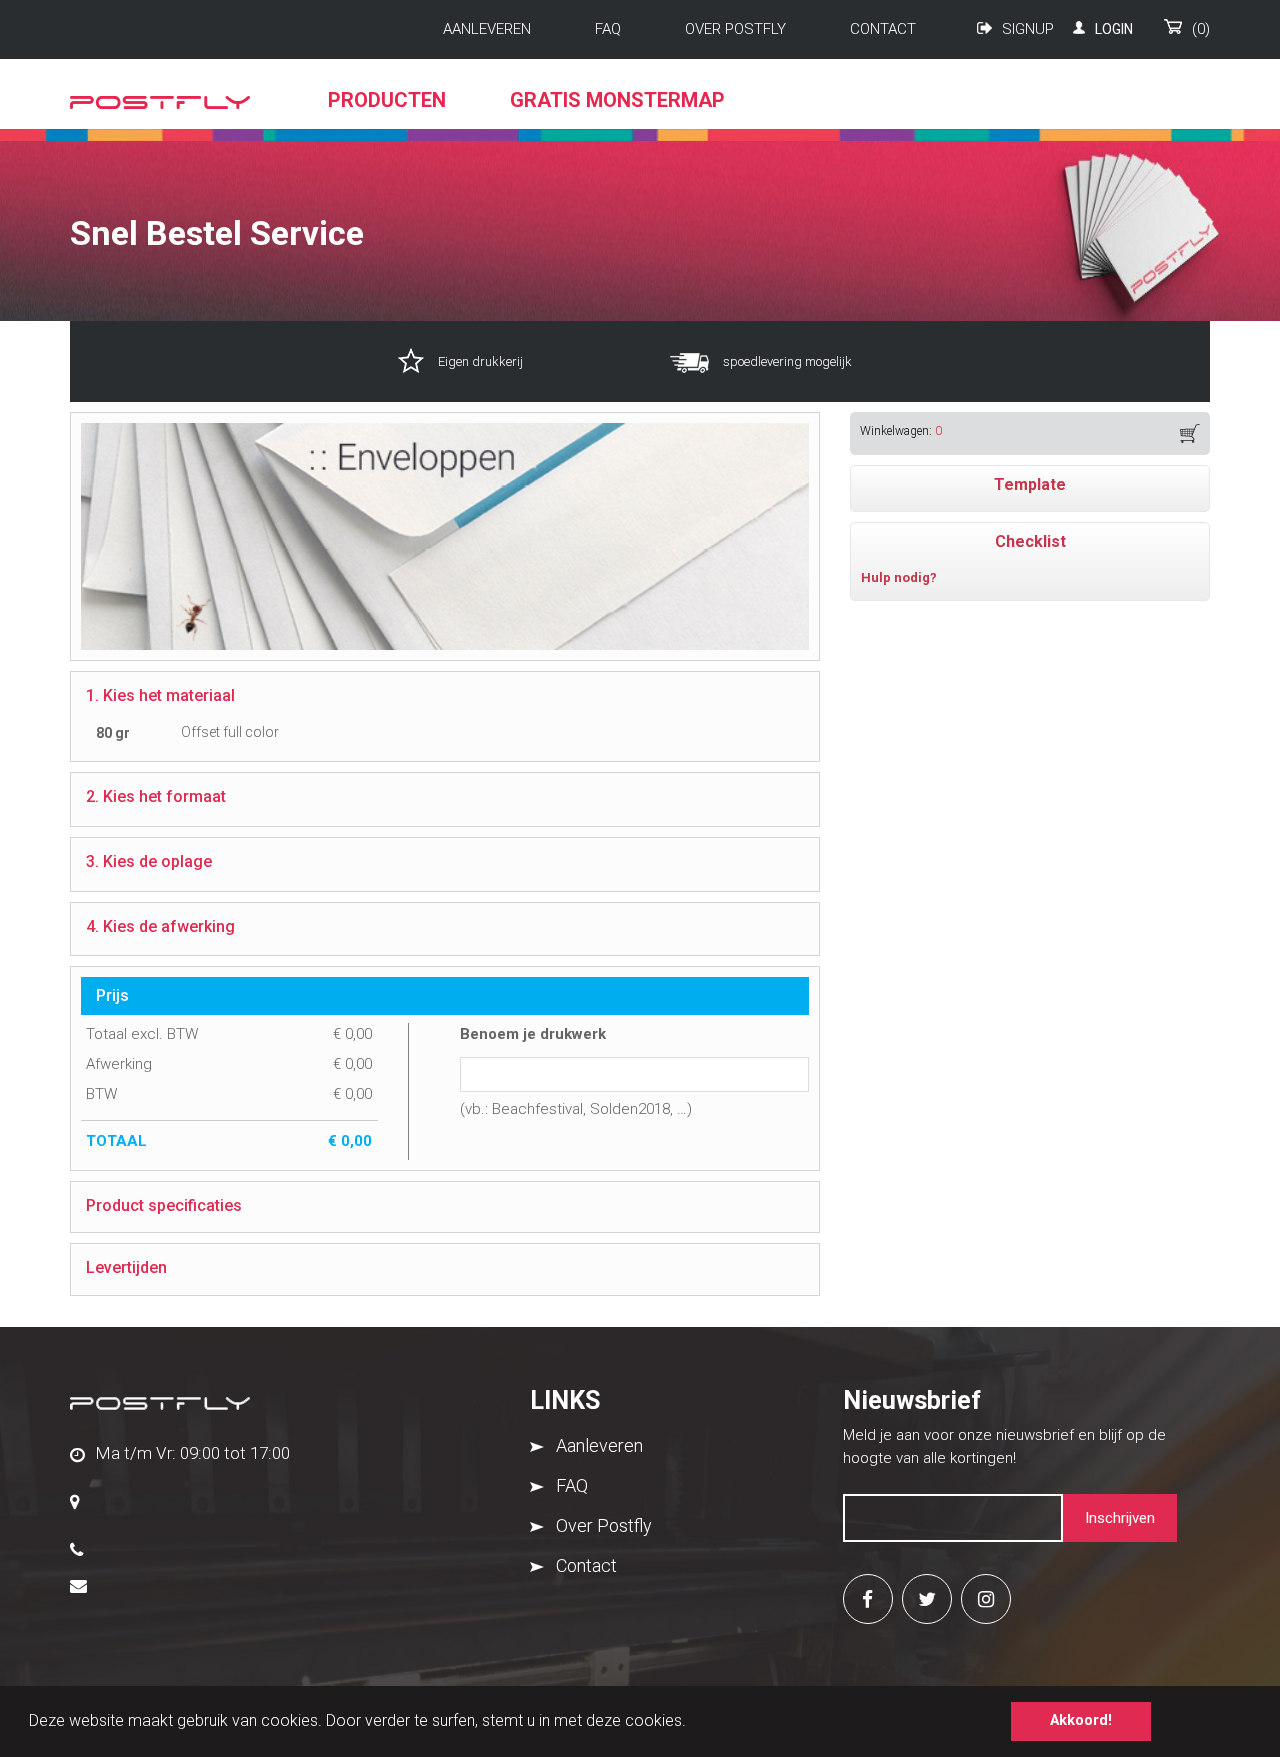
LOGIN (1114, 29)
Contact (883, 29)
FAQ (608, 29)
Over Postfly (735, 29)
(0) (1201, 29)
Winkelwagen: (901, 431)
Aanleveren (487, 29)
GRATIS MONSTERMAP (617, 100)
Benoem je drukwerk (533, 1034)
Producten (387, 100)
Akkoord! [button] (1081, 1720)
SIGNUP (1028, 29)
